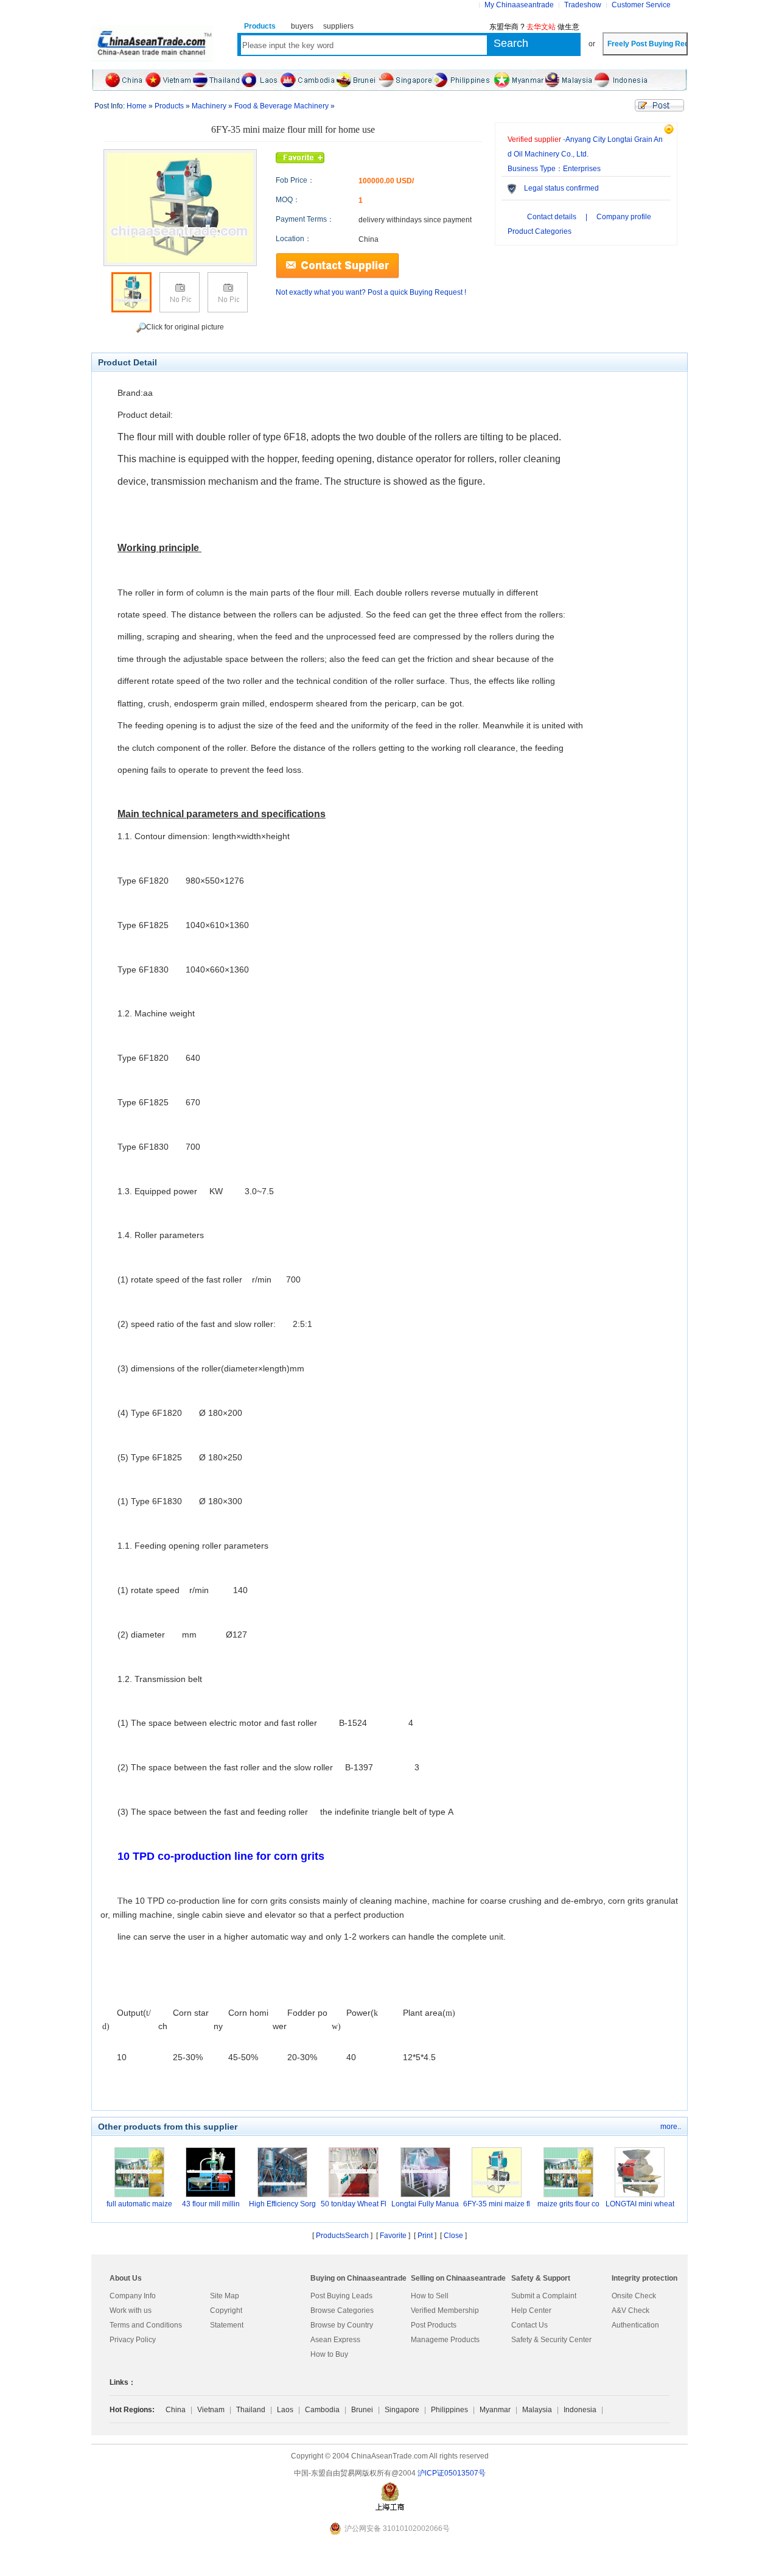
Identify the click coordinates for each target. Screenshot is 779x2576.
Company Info (133, 2296)
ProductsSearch (342, 2236)
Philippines (449, 2410)
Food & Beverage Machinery (282, 106)
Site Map (225, 2296)
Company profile (624, 217)
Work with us (131, 2310)
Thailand (251, 2410)
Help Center (531, 2310)
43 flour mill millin (211, 2204)
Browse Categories (342, 2310)
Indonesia (580, 2410)
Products (169, 106)
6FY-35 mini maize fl (497, 2204)
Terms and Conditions (146, 2325)
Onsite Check (634, 2296)
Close (453, 2236)
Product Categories (540, 231)
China (176, 2410)
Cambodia (322, 2410)
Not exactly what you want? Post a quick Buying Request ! (371, 292)
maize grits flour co (568, 2204)
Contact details (552, 217)
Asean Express (335, 2340)
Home (137, 106)
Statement (227, 2325)
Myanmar (495, 2410)
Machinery (209, 106)
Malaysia (537, 2410)
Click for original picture (185, 327)
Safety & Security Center (551, 2340)
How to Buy (329, 2354)
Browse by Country (342, 2325)
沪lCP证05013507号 (452, 2473)
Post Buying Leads (341, 2296)
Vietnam (211, 2410)
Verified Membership (445, 2310)
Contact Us (529, 2325)
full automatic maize (139, 2204)
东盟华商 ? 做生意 (534, 27)
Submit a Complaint (544, 2296)
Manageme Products (445, 2340)
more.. (671, 2127)
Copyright (226, 2310)
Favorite (393, 2236)
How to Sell (430, 2296)
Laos (285, 2410)
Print (425, 2236)
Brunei (362, 2410)
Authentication (635, 2325)
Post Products (434, 2325)
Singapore (402, 2410)
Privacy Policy (133, 2340)
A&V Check (631, 2310)
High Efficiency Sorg (282, 2204)
